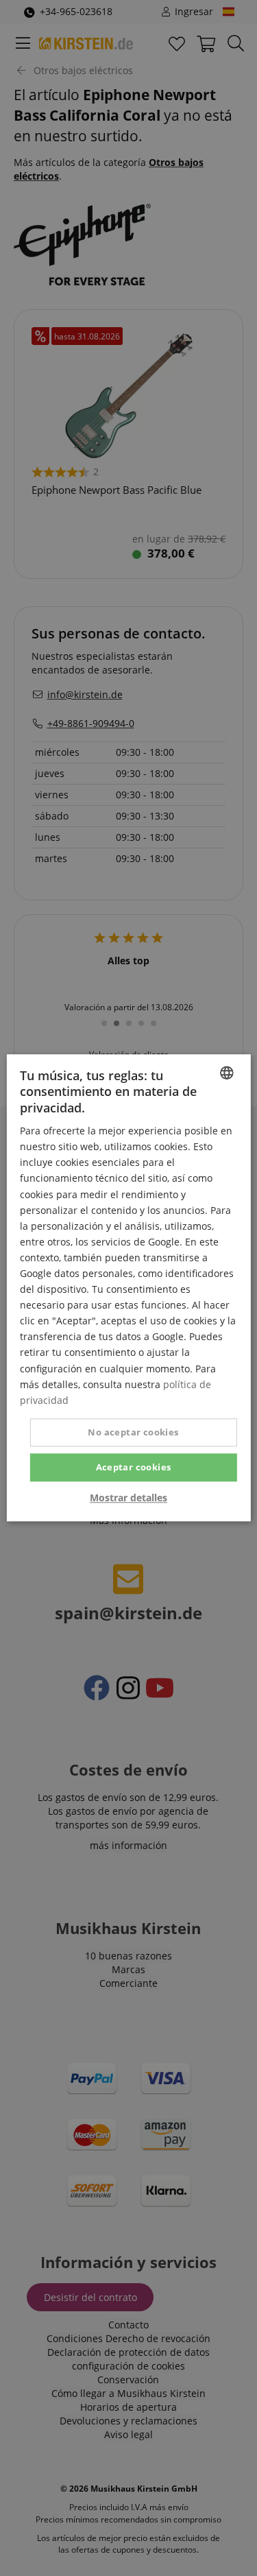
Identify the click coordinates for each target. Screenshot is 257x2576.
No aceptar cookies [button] (133, 1432)
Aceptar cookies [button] (134, 1467)
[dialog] (128, 1288)
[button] (128, 1499)
